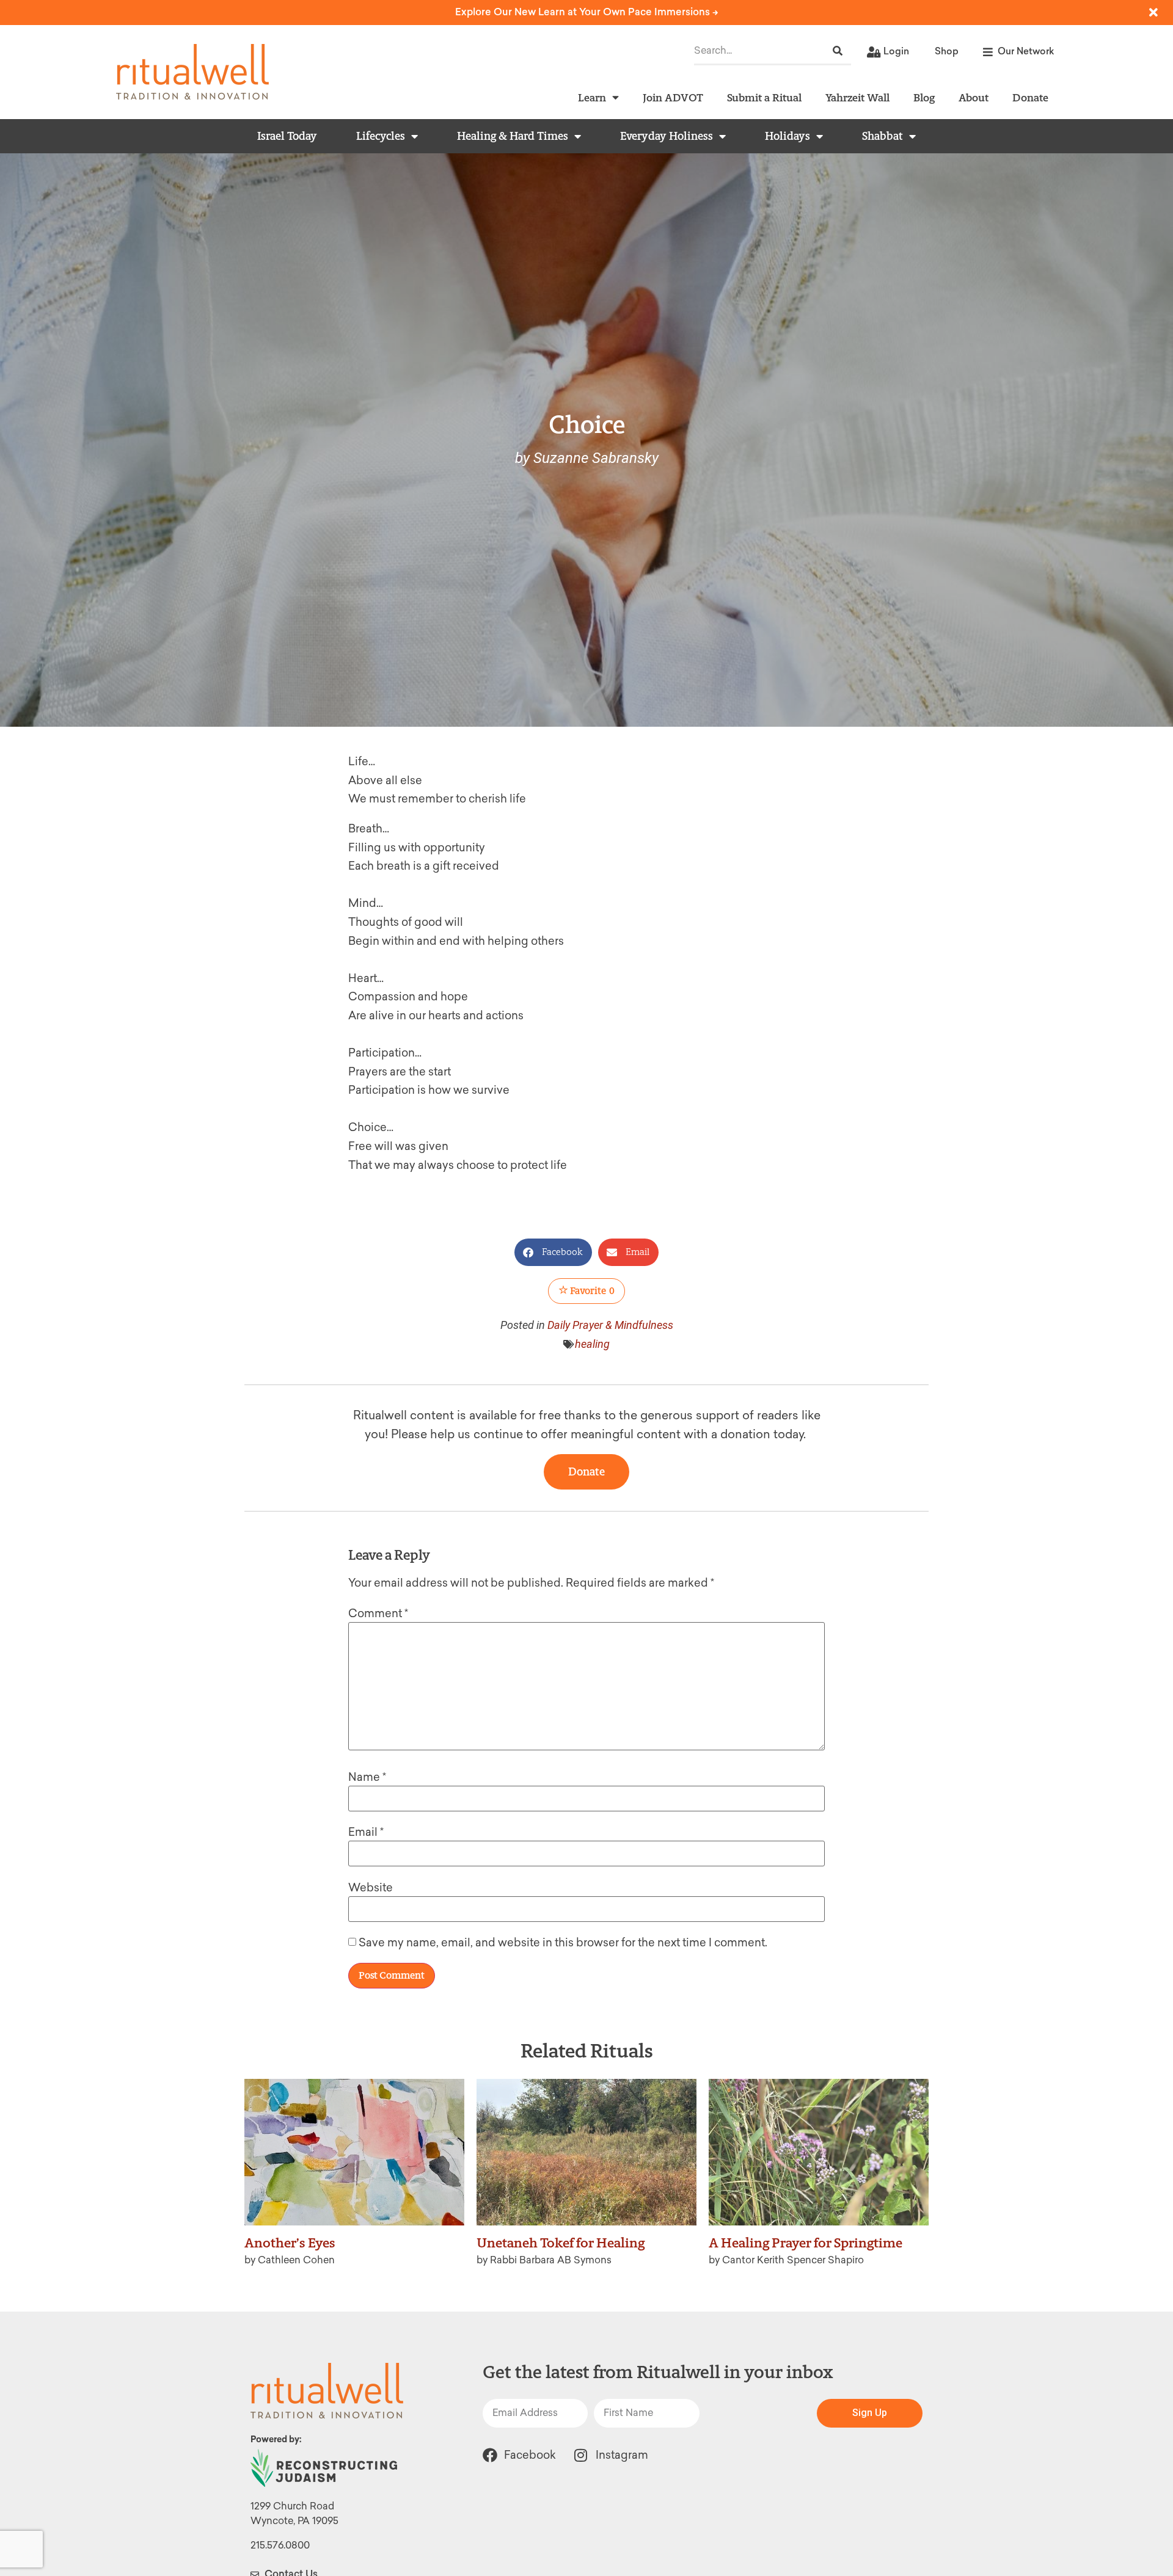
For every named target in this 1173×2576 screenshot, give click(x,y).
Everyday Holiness (667, 136)
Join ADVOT (673, 97)
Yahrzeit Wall (857, 97)
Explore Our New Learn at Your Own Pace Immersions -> (587, 12)
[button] (553, 1252)
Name (367, 1777)
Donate (1030, 97)
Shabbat (882, 136)
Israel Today (287, 136)
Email (366, 1832)
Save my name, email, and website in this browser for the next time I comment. (563, 1943)
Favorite (591, 1291)
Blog (924, 97)
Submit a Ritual (764, 97)
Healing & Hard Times (513, 136)
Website (371, 1888)
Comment (378, 1614)
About (974, 97)
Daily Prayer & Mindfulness (610, 1325)
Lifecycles (381, 136)
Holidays (787, 136)
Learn (592, 97)
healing (592, 1344)
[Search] (838, 51)
